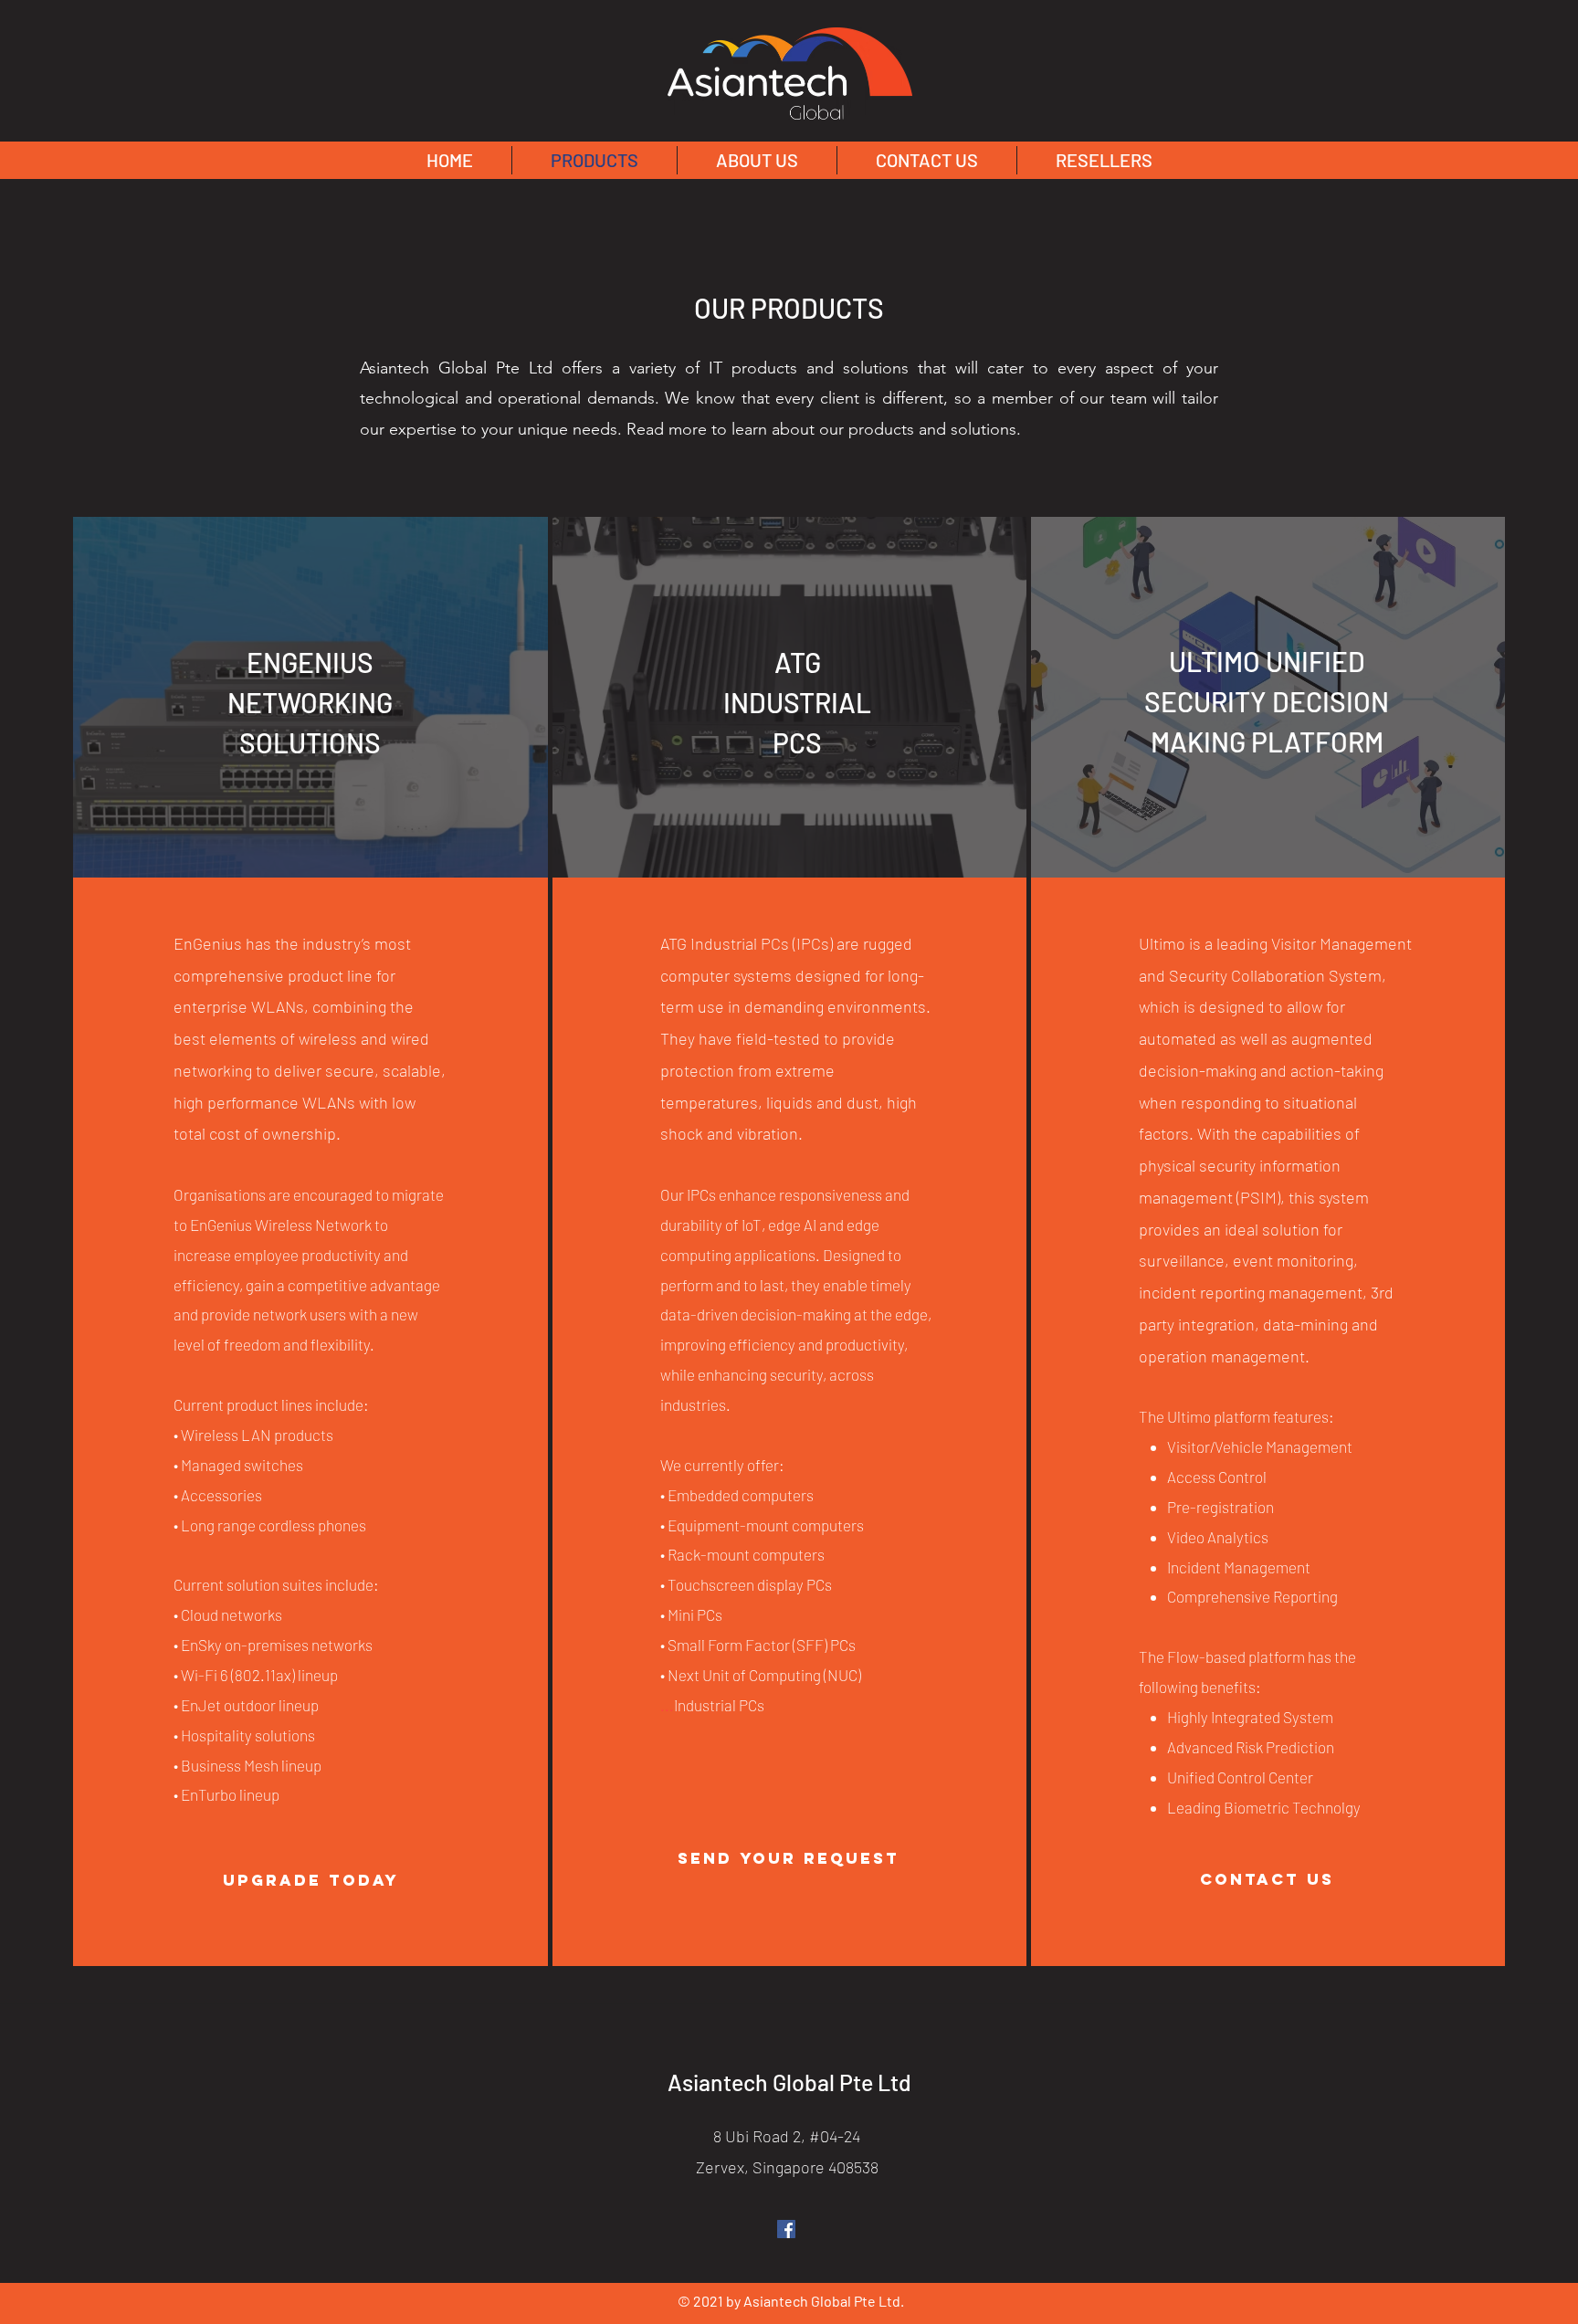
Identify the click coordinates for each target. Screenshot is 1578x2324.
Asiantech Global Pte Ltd (789, 2082)
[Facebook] (786, 2229)
